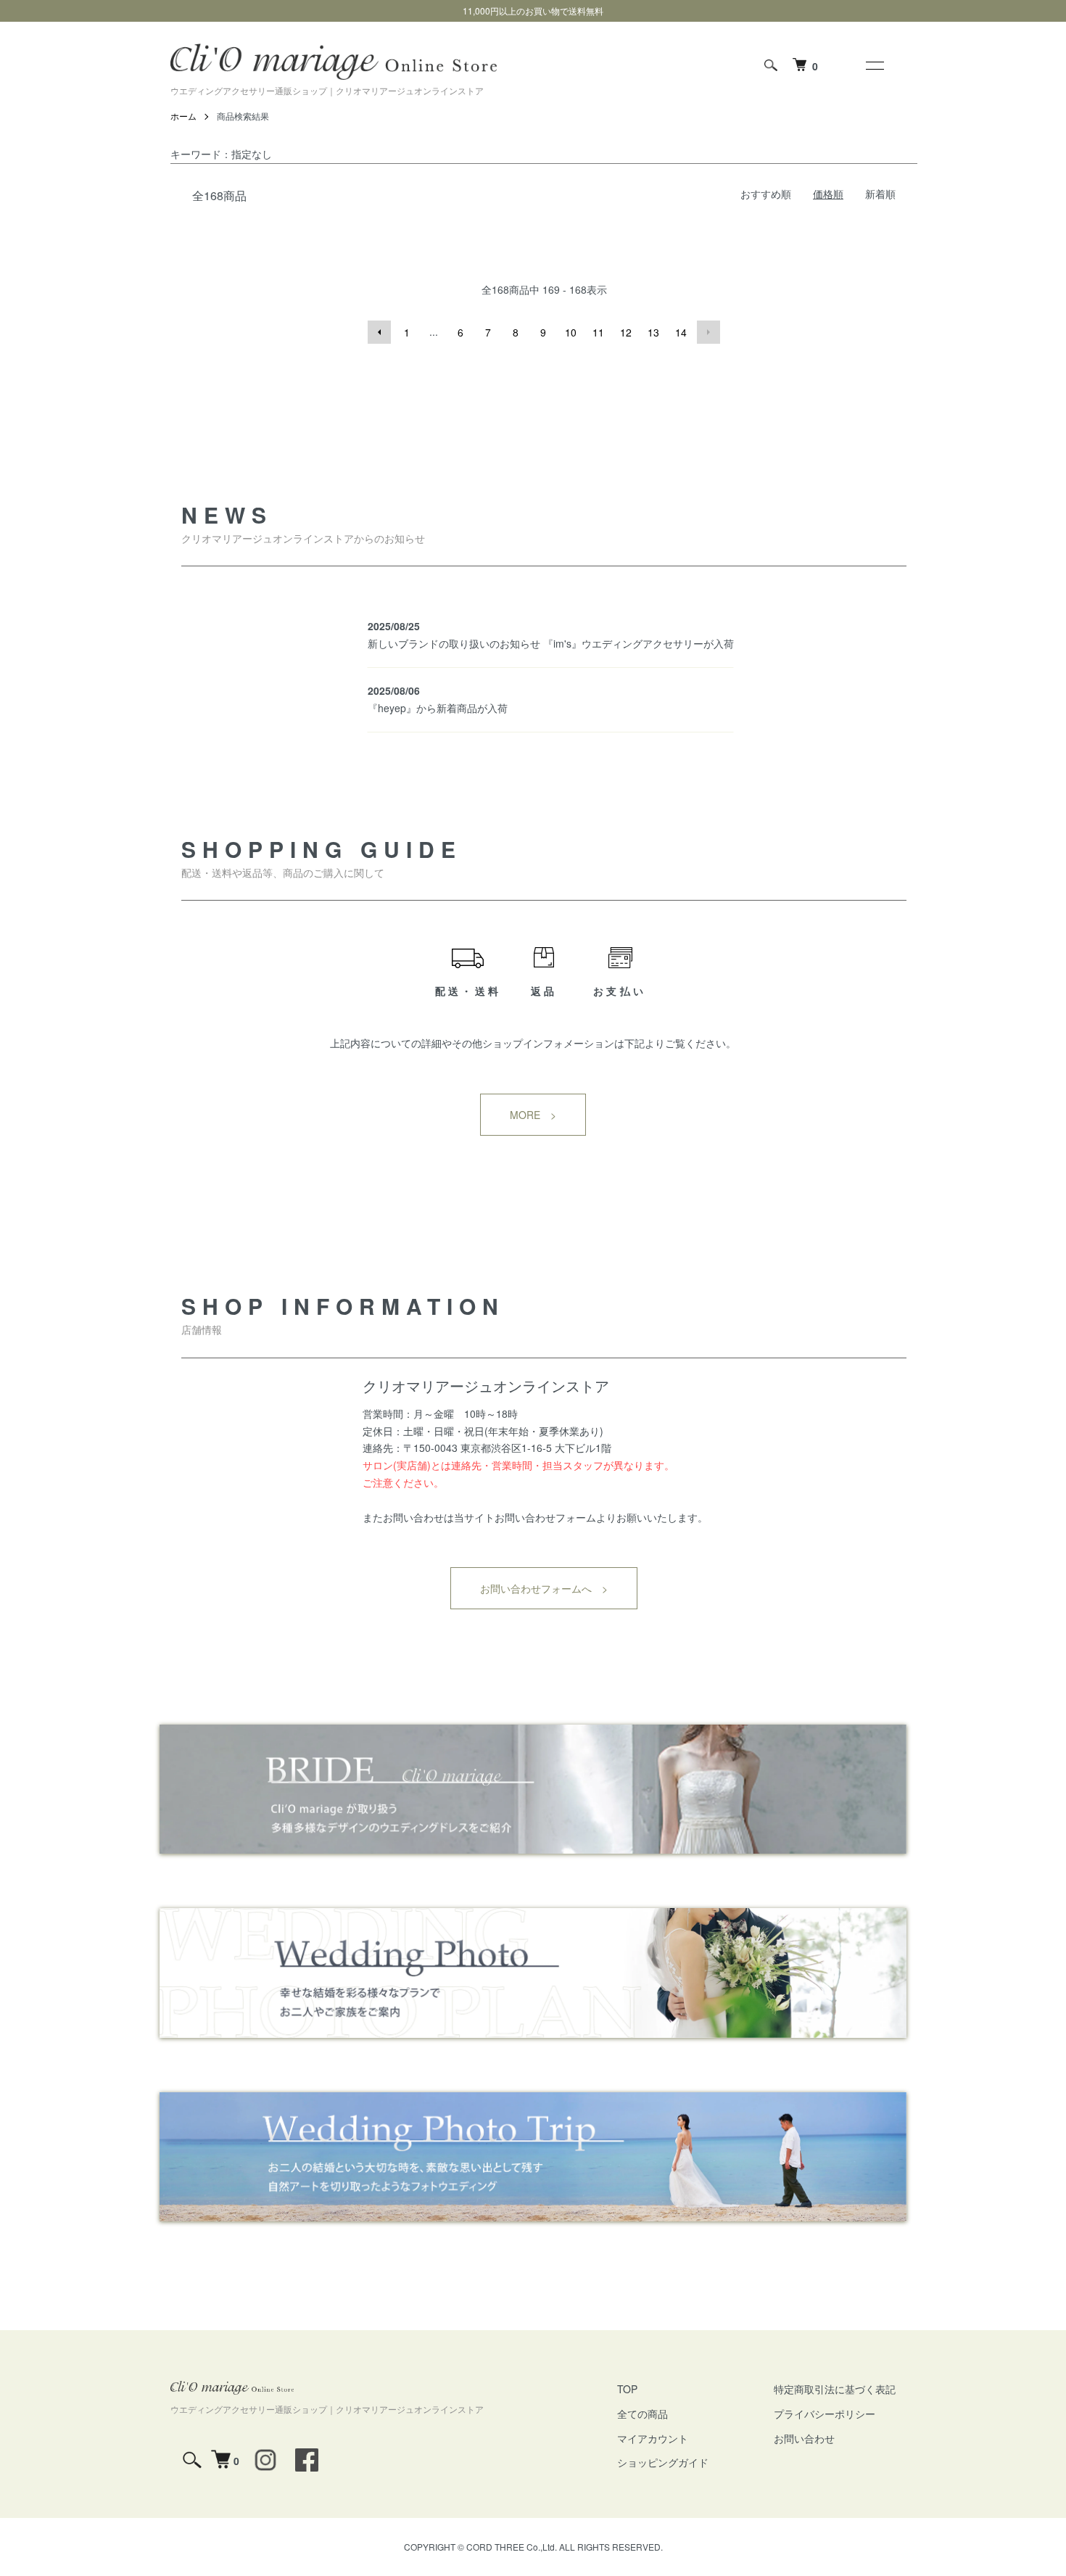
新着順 (880, 194)
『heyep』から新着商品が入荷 (438, 708)
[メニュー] (874, 65)
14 (681, 332)
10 (571, 332)
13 (653, 332)
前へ (379, 332)
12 (626, 332)
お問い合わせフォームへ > (544, 1588)
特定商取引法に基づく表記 (835, 2389)
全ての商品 (643, 2414)
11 (598, 332)
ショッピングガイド (663, 2462)
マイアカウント (653, 2438)
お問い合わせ (804, 2438)
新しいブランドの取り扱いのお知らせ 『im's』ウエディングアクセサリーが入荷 (551, 643)
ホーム (183, 116)
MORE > (533, 1115)
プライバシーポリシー (825, 2414)
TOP (627, 2389)
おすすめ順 (766, 194)
